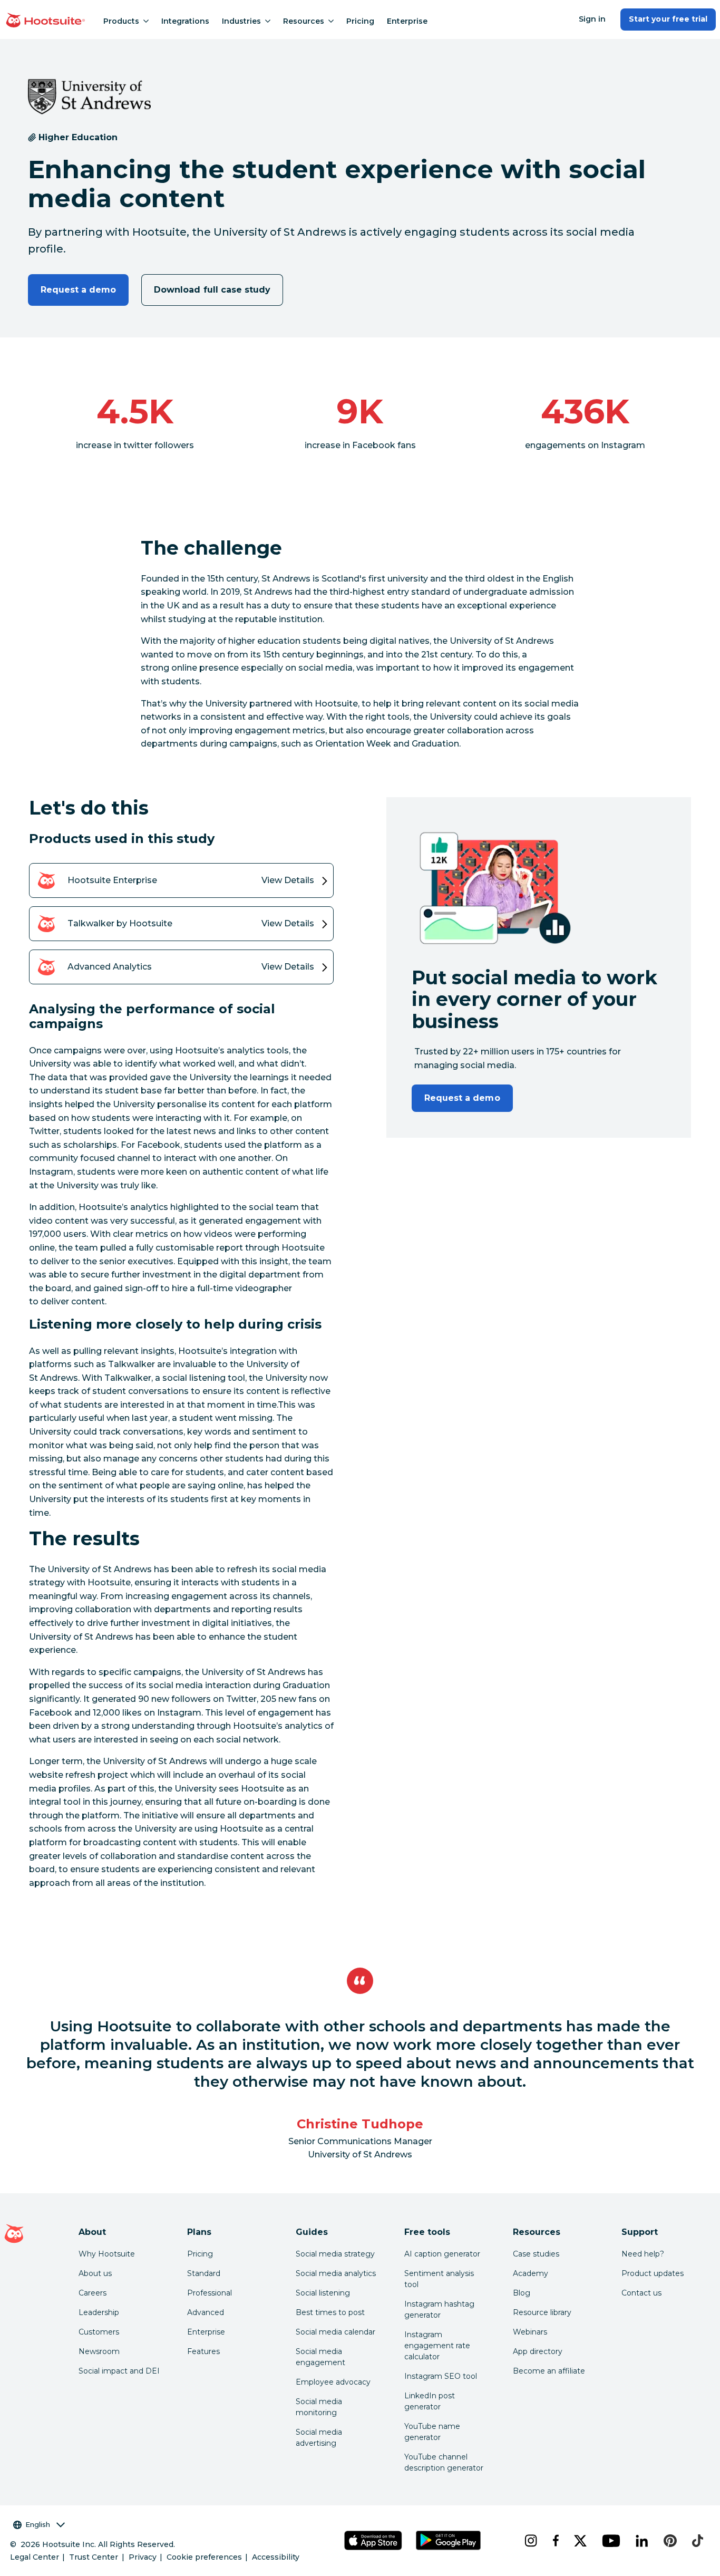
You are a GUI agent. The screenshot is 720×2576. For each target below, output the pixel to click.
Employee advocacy (333, 2382)
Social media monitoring (319, 2407)
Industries (241, 21)
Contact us (641, 2293)
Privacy (143, 2557)
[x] (580, 2541)
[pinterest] (669, 2541)
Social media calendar (335, 2332)
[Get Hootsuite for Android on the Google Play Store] (448, 2540)
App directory (538, 2351)
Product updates (653, 2273)
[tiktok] (697, 2541)
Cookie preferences (204, 2557)
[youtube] (610, 2541)
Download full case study (212, 290)
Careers (93, 2293)
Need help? (643, 2254)
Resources (304, 21)
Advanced (206, 2312)
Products (121, 21)
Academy (531, 2273)
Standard (204, 2273)
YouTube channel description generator (444, 2462)
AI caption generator (442, 2254)
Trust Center (94, 2557)
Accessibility (276, 2557)
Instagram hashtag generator (439, 2309)
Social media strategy (335, 2254)
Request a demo (79, 290)
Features (203, 2351)
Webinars (530, 2332)
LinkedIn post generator (430, 2401)
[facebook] (555, 2541)
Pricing (360, 21)
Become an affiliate (549, 2371)
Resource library (542, 2312)
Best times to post (330, 2312)
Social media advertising (319, 2438)
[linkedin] (641, 2541)
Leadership (99, 2312)
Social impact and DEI (119, 2371)
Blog (522, 2293)
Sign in (592, 19)
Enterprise (407, 21)
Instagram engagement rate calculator (437, 2346)
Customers (99, 2332)
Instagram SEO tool (441, 2376)
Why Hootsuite (107, 2254)
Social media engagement (320, 2357)
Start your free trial (668, 19)
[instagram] (530, 2541)
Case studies (536, 2254)
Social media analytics (336, 2273)
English (38, 2524)
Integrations (185, 21)
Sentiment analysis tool (439, 2279)
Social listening (323, 2293)
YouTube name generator (432, 2432)
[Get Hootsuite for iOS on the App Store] (373, 2540)
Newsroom (99, 2351)
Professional (210, 2293)
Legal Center (35, 2557)
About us (95, 2273)
